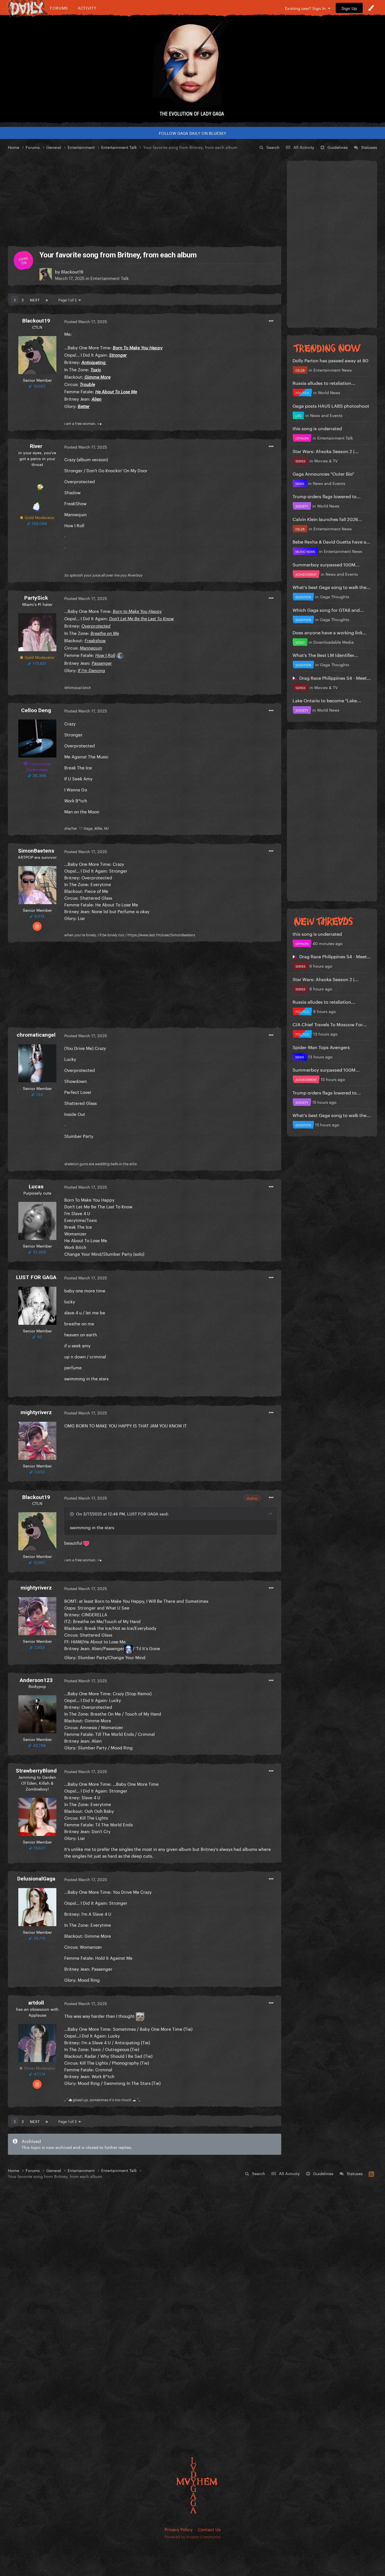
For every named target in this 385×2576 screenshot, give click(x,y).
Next (35, 299)
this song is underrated (317, 428)
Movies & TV (326, 460)
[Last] (47, 299)
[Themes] (371, 8)
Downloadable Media (334, 642)
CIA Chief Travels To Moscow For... (330, 1024)
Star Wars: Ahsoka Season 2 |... (326, 451)
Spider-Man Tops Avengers (321, 1047)
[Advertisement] (145, 198)
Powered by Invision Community (193, 2536)
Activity (87, 8)
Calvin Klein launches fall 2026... (327, 519)
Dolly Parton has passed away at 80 (330, 360)
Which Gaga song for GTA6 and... (328, 609)
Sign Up (349, 8)
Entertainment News (333, 370)
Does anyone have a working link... (330, 632)
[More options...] (271, 321)
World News (329, 392)
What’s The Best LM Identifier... (325, 655)
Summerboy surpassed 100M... (326, 564)
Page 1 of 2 (68, 299)
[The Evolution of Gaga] (193, 69)
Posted (86, 321)
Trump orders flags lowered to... (327, 496)
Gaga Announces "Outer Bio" (323, 473)
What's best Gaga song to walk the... (332, 587)
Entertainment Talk (110, 278)
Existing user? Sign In (307, 8)
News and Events (326, 415)
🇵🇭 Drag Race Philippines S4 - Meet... (332, 677)
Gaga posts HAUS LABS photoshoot (331, 405)
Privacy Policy (179, 2529)
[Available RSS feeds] (371, 2173)
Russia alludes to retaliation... (324, 382)
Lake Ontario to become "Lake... (327, 700)
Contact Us (209, 2529)
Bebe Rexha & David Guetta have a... (331, 541)
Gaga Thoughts (335, 596)
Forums (59, 8)
